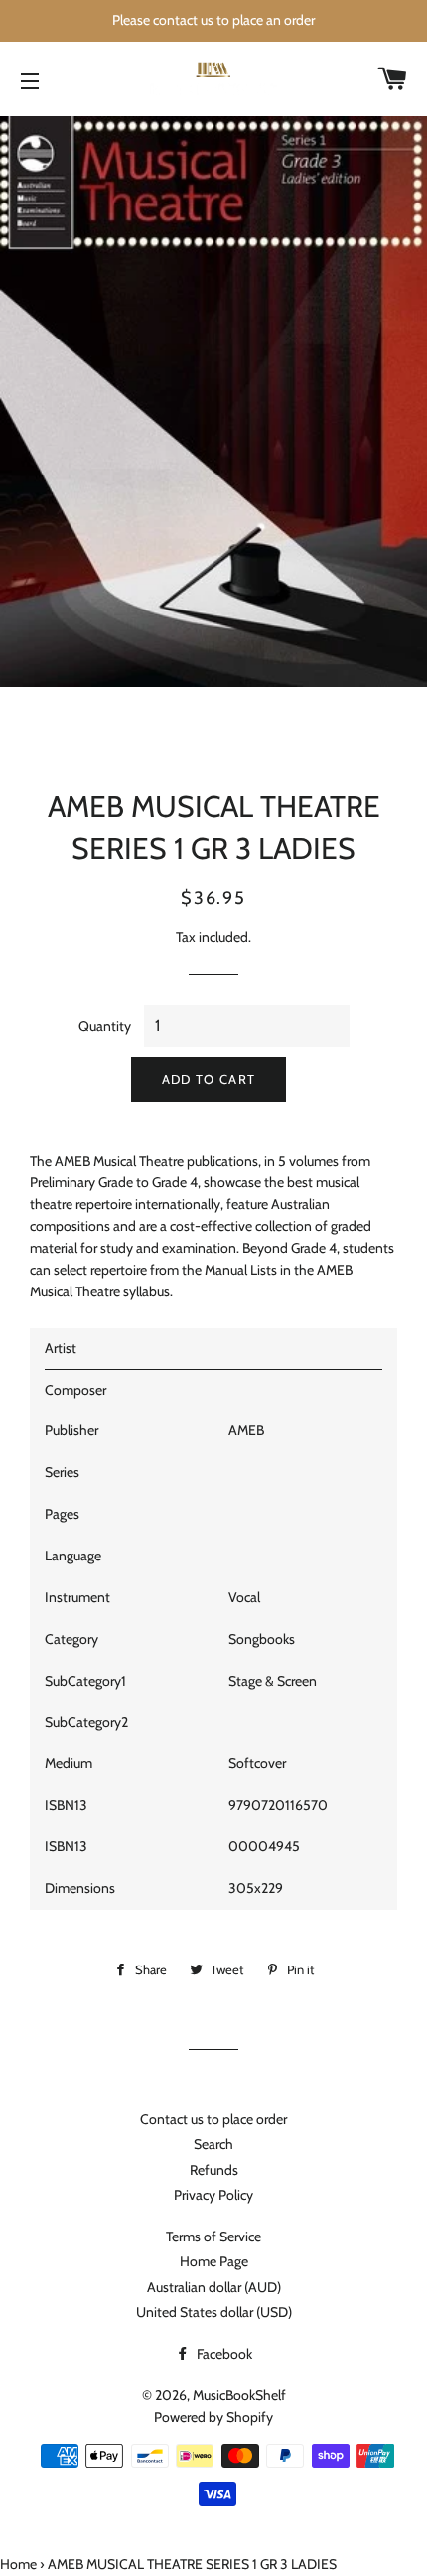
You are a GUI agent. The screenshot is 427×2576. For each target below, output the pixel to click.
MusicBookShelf (239, 2395)
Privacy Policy (213, 2195)
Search (213, 2144)
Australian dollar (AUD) (214, 2287)
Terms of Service (213, 2237)
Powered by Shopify (213, 2417)
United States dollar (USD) (214, 2312)
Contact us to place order (213, 2119)
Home (18, 2564)
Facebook (223, 2354)
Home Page (214, 2261)
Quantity (105, 1026)
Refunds (214, 2170)
